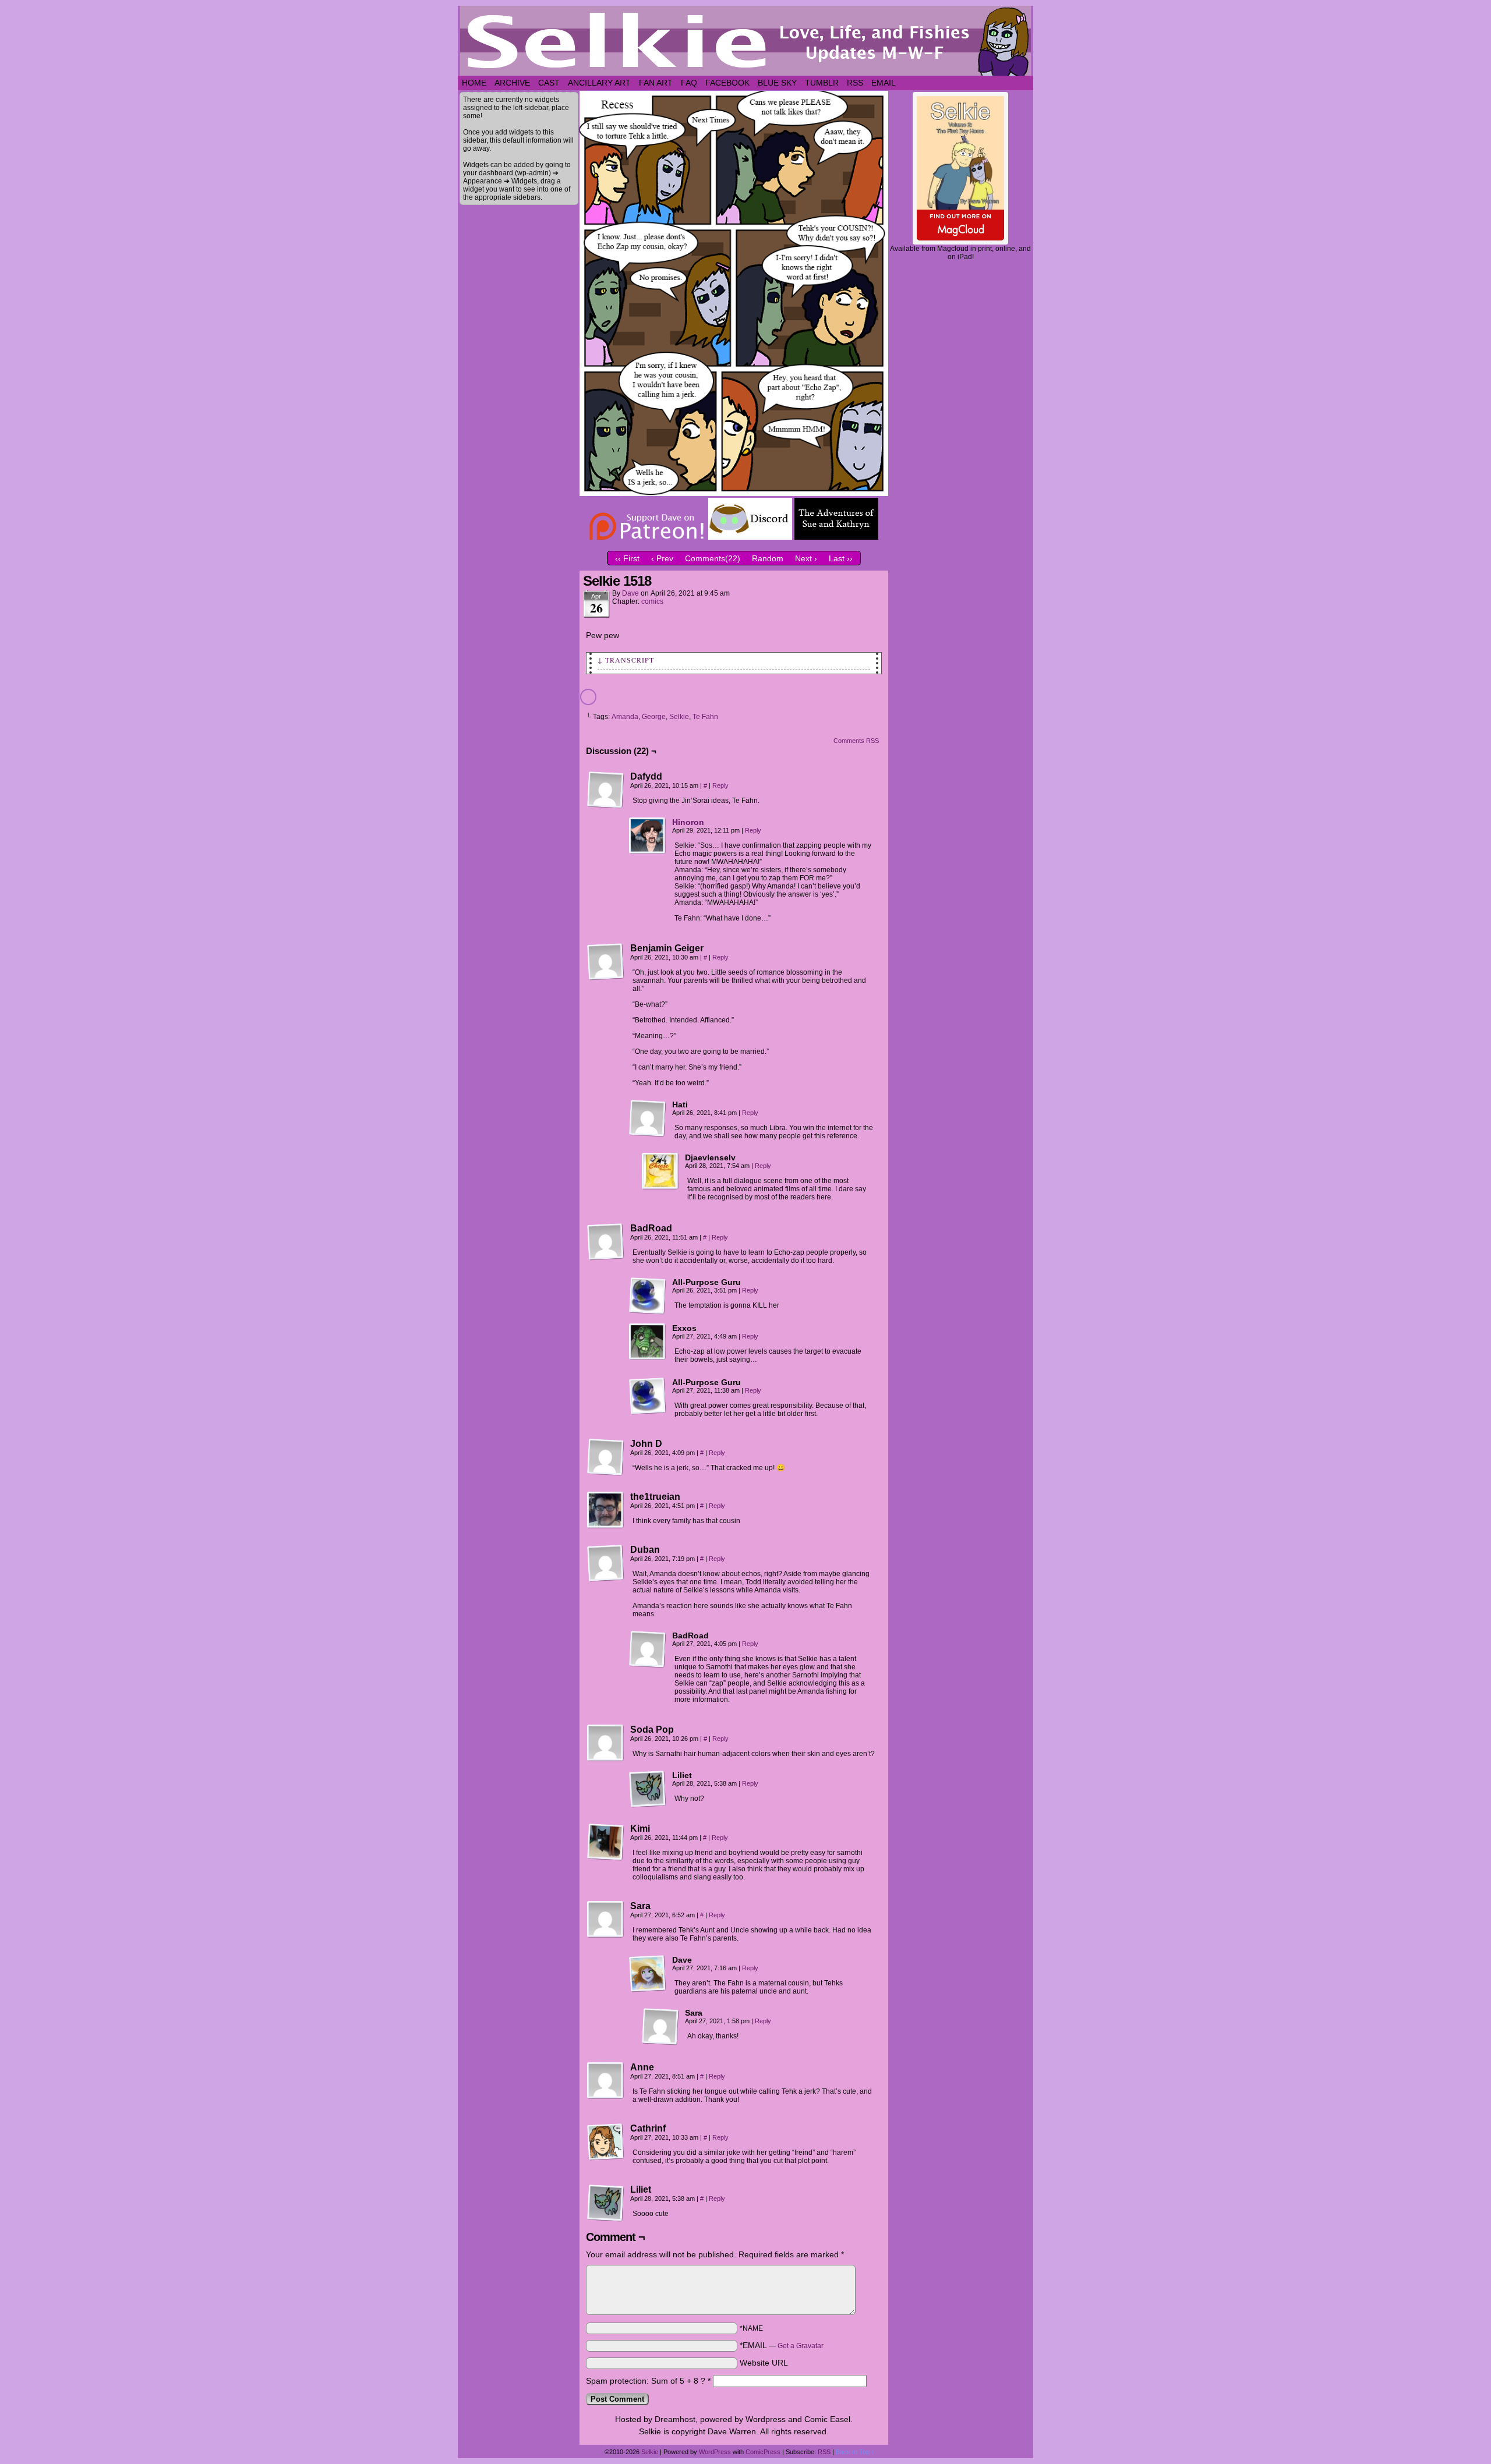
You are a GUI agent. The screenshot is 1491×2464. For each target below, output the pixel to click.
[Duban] (606, 1563)
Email (884, 83)
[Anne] (606, 2081)
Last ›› (841, 558)
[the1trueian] (606, 1510)
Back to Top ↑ (855, 2452)
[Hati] (648, 1118)
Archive (512, 83)
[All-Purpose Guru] (648, 1296)
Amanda (625, 717)
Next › (806, 558)
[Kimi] (606, 1842)
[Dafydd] (606, 790)
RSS (855, 83)
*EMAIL (782, 2345)
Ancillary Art (599, 83)
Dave (630, 593)
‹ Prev (662, 558)
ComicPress (763, 2452)
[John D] (606, 1457)
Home (474, 83)
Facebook (727, 83)
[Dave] (648, 1974)
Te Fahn (705, 717)
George (654, 717)
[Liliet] (648, 1789)
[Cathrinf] (606, 2142)
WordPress (715, 2452)
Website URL (764, 2363)
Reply (720, 785)
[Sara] (606, 1920)
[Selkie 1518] (734, 493)
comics (652, 601)
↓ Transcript (626, 660)
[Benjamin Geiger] (606, 962)
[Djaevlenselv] (660, 1171)
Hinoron (688, 822)
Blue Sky (777, 83)
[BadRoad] (606, 1242)
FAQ (689, 83)
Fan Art (656, 83)
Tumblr (822, 83)
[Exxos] (648, 1342)
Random (768, 558)
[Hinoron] (648, 852)
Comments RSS (856, 741)
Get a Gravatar (801, 2346)
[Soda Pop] (606, 1743)
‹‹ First (627, 558)
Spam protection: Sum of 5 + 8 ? (646, 2381)
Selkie (679, 717)
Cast (549, 83)
